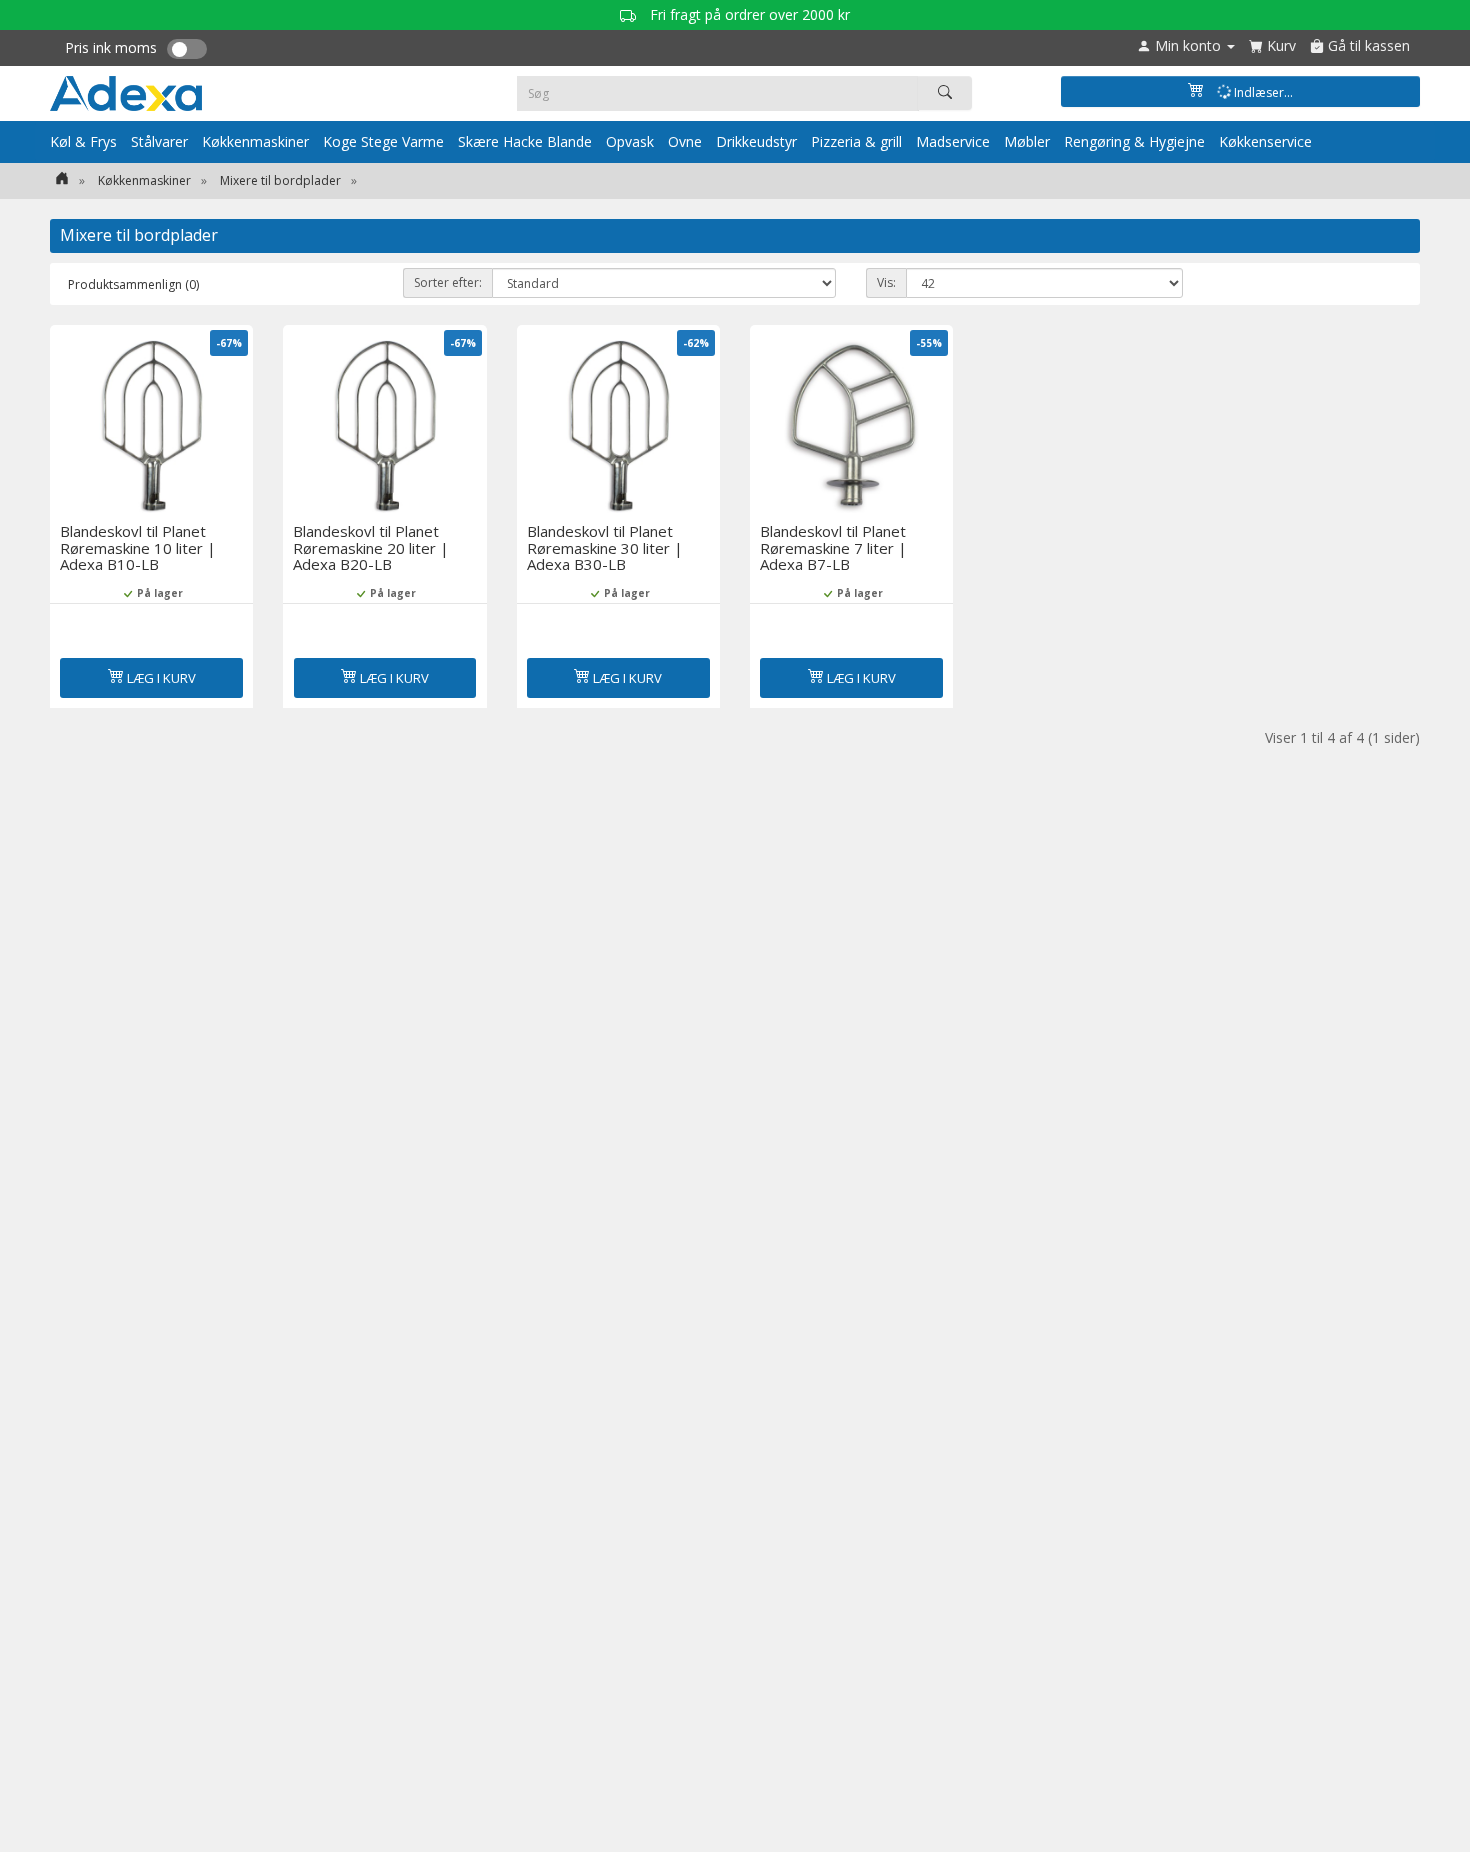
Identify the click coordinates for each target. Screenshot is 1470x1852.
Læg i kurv (160, 678)
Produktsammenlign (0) (133, 284)
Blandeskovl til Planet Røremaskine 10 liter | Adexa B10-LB (138, 547)
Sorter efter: (448, 282)
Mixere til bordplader (280, 180)
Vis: (886, 282)
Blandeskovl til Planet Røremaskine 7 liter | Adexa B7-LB (833, 547)
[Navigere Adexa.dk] (62, 180)
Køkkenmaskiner (144, 180)
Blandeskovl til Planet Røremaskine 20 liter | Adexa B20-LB (371, 547)
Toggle (187, 49)
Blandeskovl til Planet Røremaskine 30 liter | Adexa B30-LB (605, 547)
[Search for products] (945, 93)
